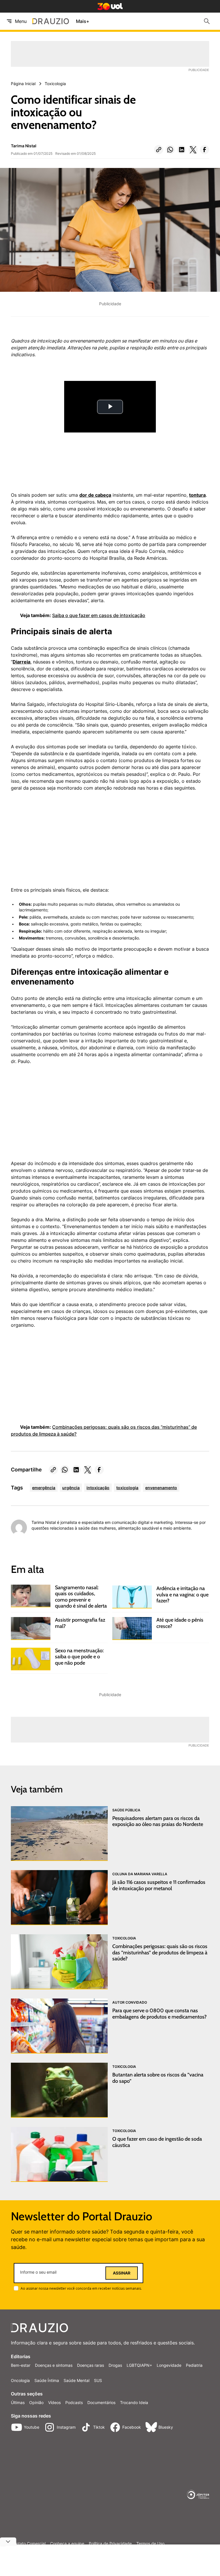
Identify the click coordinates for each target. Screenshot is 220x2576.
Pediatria (194, 2365)
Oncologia (20, 2380)
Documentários (101, 2402)
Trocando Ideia (134, 2402)
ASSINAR (122, 2273)
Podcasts (74, 2402)
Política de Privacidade (110, 2544)
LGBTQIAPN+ (139, 2365)
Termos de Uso (150, 2544)
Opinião (36, 2402)
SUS (98, 2380)
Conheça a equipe (67, 2544)
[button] (159, 150)
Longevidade (169, 2365)
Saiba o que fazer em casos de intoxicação (99, 615)
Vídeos (54, 2402)
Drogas (115, 2365)
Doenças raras (91, 2365)
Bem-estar (21, 2365)
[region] (54, 842)
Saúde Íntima (47, 2380)
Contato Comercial (28, 2544)
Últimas (18, 2402)
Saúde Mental (76, 2380)
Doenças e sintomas (54, 2365)
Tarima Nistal (24, 146)
